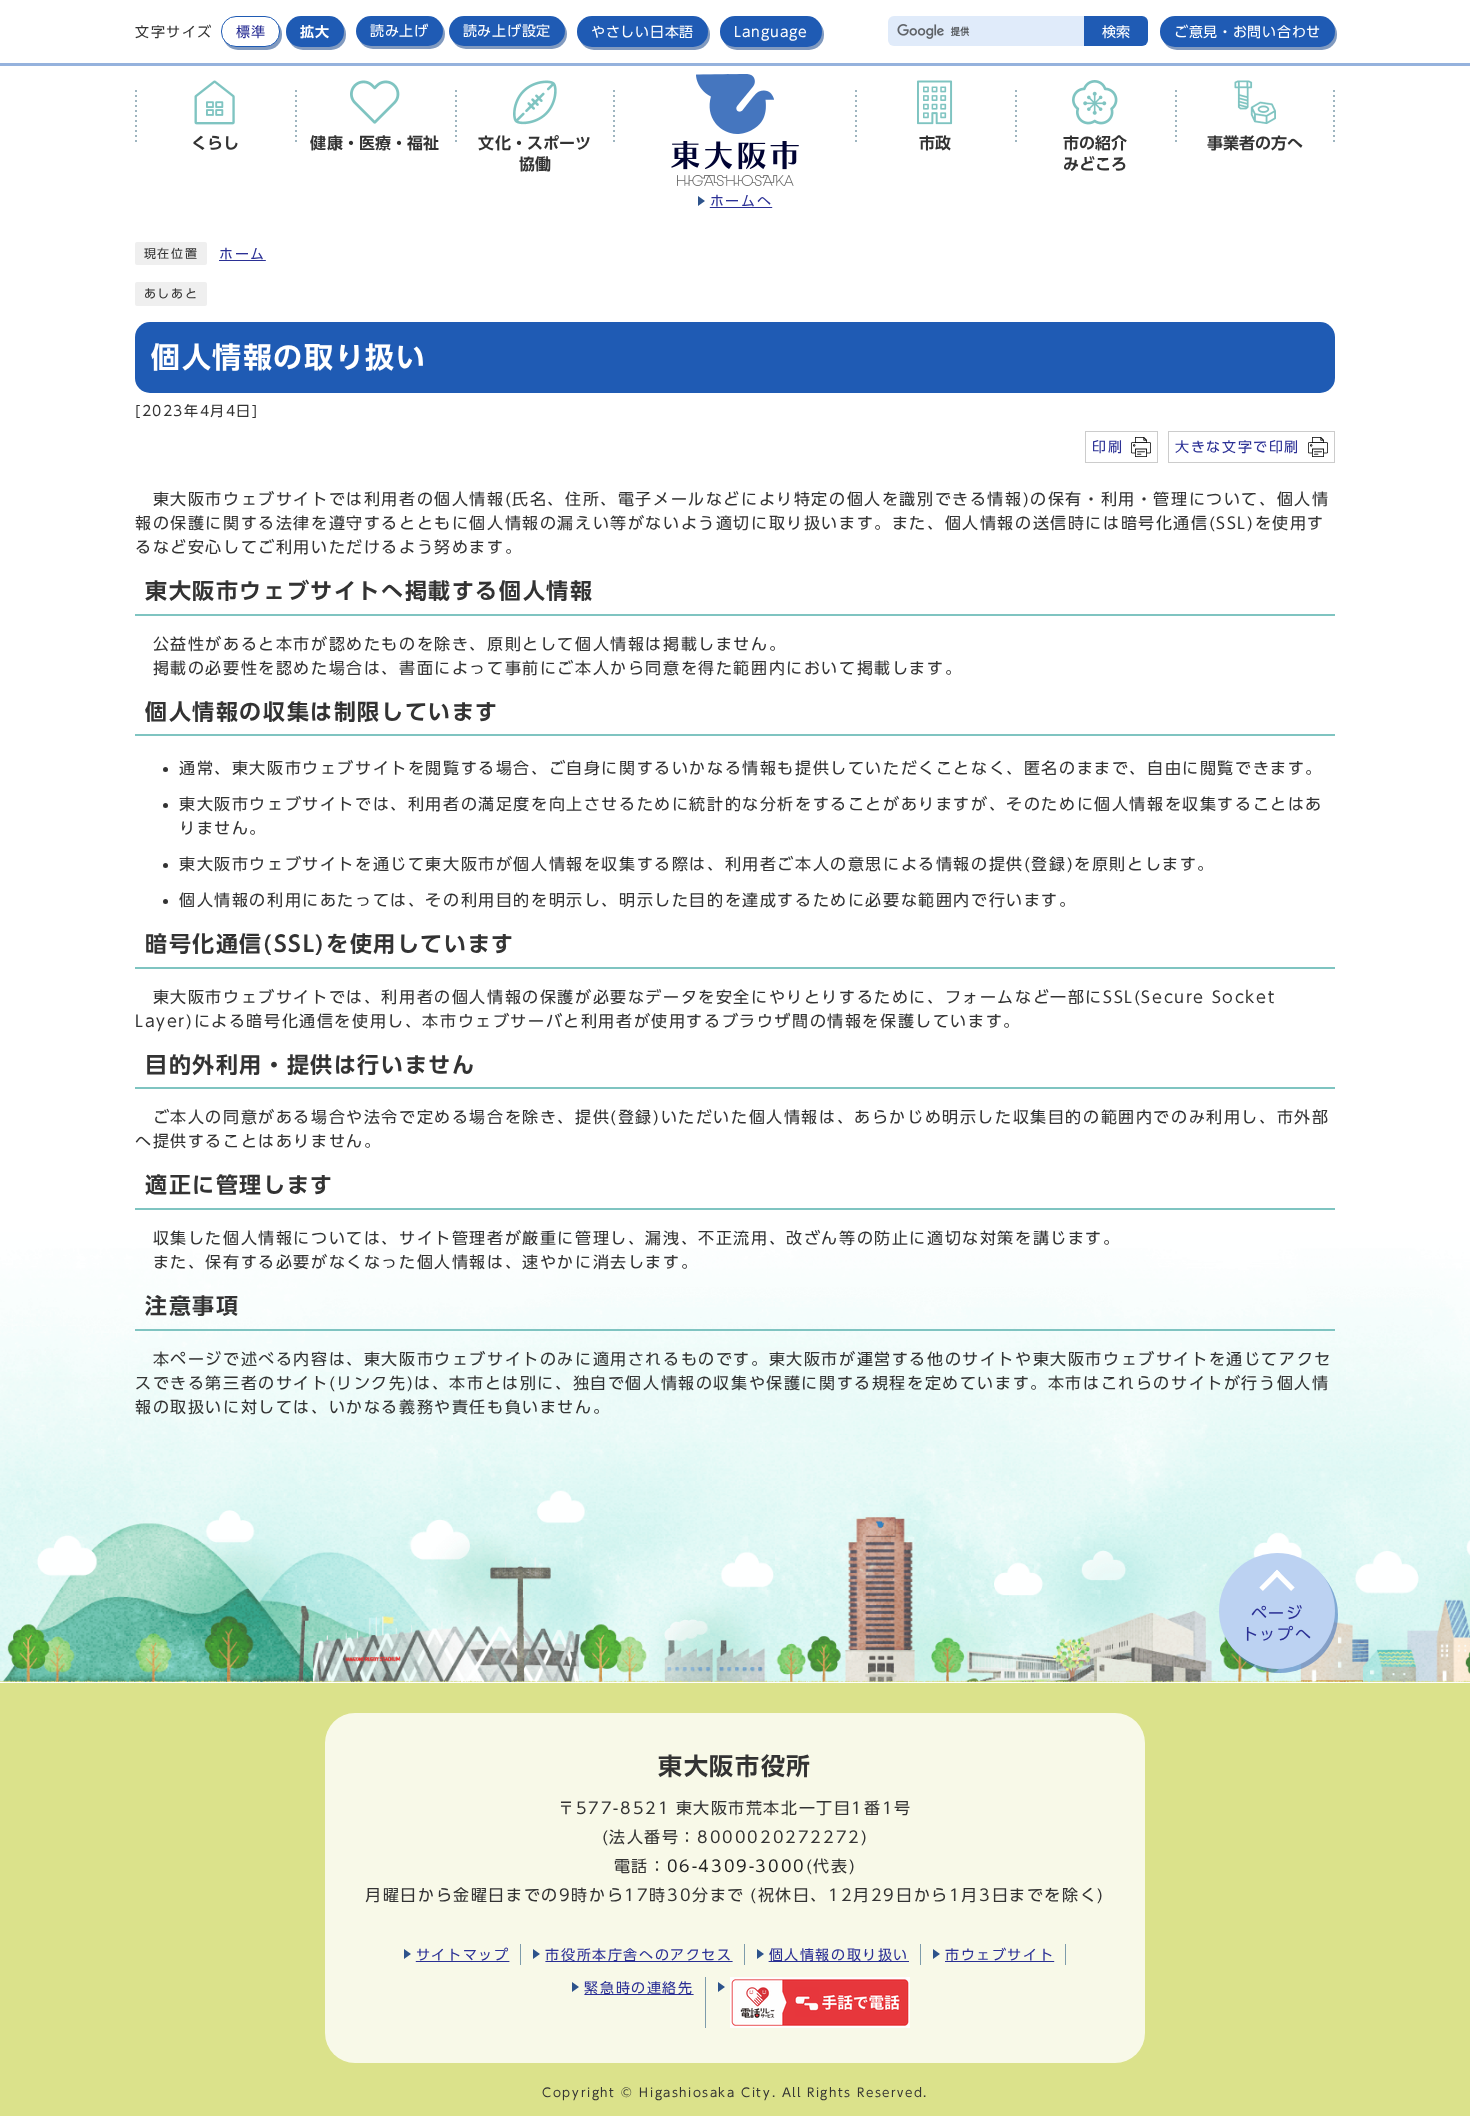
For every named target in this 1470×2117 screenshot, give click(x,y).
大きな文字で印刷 (1237, 446)
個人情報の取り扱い (839, 1954)
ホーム (242, 254)
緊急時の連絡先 (638, 1987)
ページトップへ (1277, 1623)
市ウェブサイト (999, 1954)
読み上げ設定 (507, 31)
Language (771, 31)
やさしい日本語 (642, 31)
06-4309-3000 (736, 1866)
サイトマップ (463, 1954)
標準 (250, 31)
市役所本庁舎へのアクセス (638, 1954)
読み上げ (399, 31)
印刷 (1107, 446)
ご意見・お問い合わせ (1247, 31)
